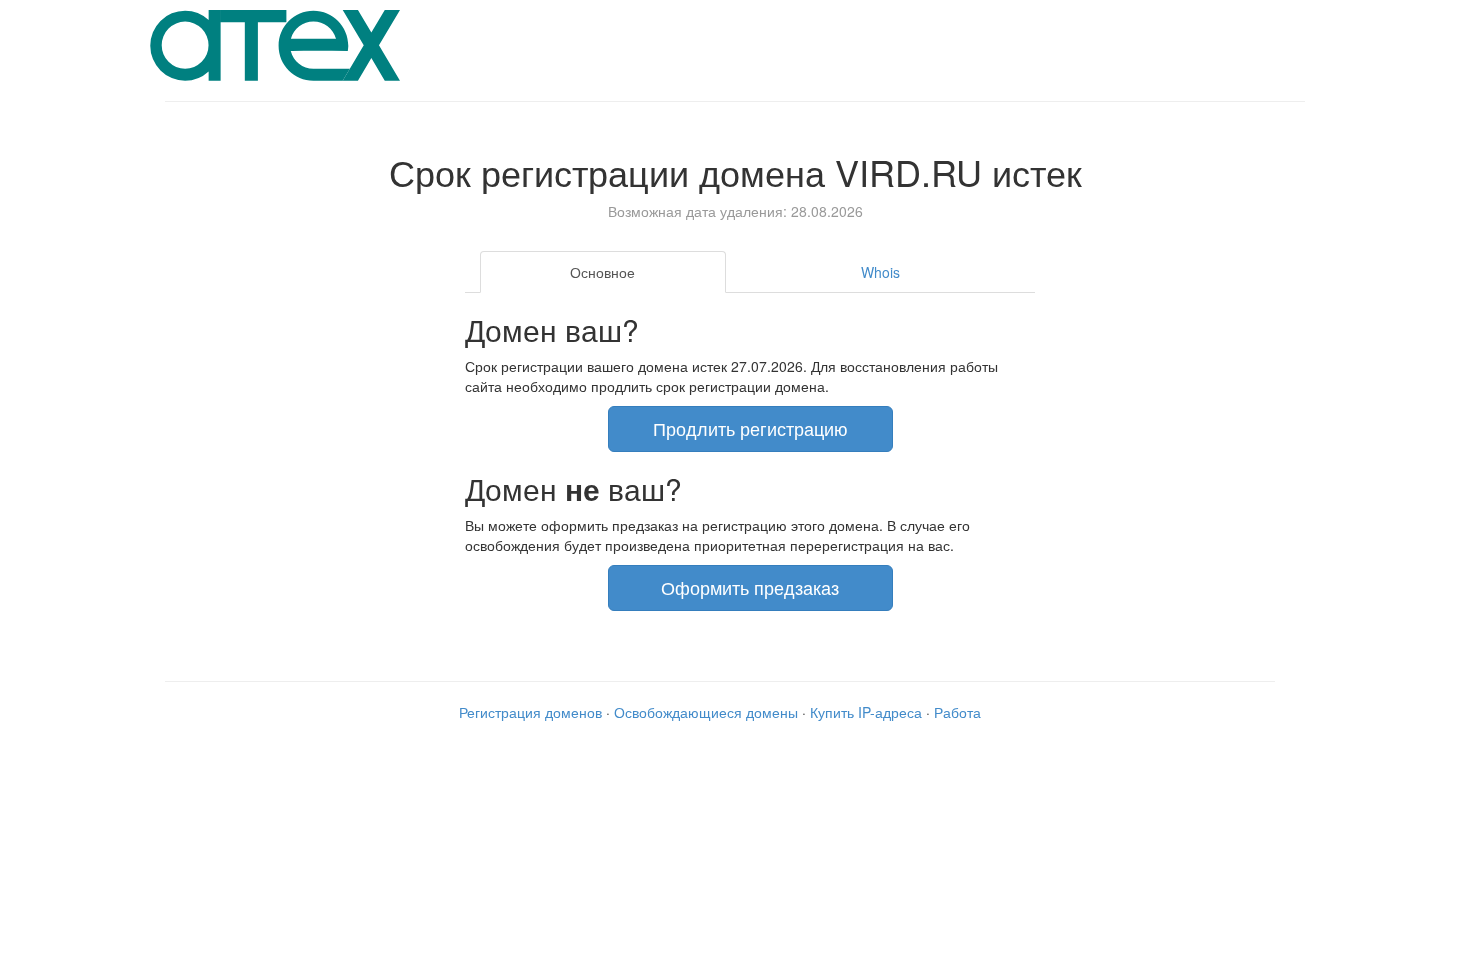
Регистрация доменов (530, 712)
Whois (880, 272)
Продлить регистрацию (750, 428)
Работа (957, 712)
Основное (602, 272)
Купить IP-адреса (866, 712)
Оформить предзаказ (750, 587)
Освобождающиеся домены (706, 712)
